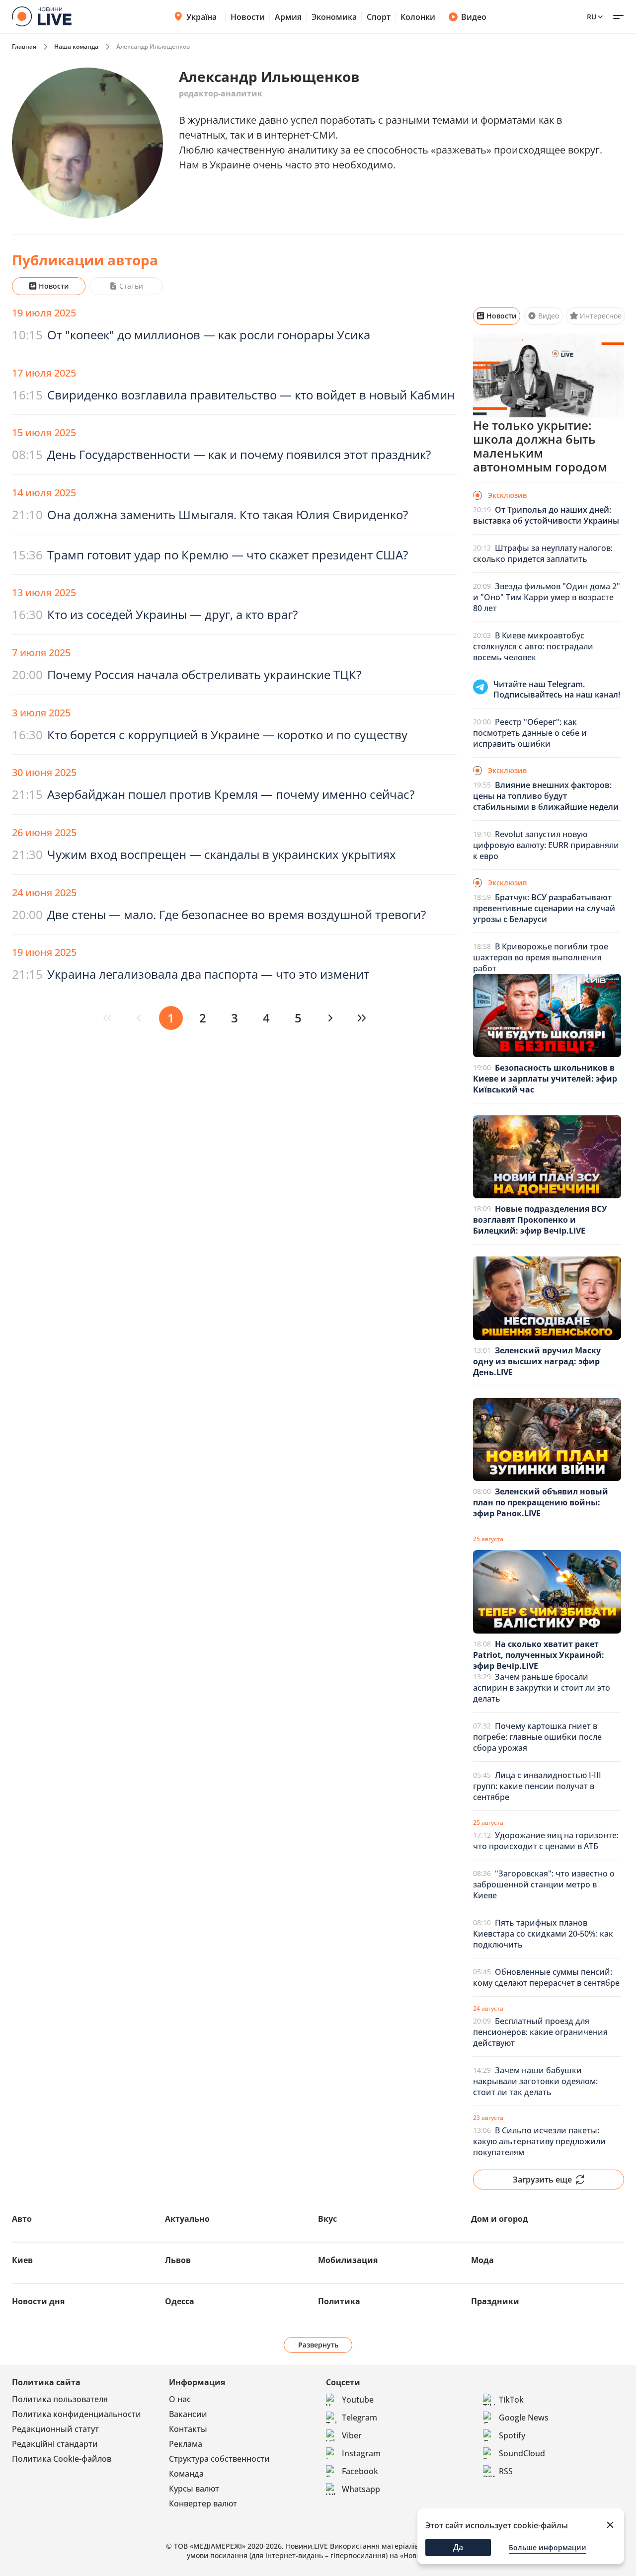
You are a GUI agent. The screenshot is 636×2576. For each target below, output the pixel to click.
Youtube (358, 2400)
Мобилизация (348, 2260)
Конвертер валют (203, 2503)
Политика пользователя (60, 2399)
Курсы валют (194, 2489)
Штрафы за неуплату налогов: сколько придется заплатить (543, 553)
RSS (506, 2471)
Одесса (180, 2301)
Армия (288, 17)
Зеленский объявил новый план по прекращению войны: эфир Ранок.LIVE (541, 1502)
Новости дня (38, 2301)
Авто (22, 2219)
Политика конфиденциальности (77, 2414)
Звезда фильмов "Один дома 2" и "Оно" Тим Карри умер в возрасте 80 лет (547, 597)
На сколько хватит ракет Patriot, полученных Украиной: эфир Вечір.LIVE (539, 1655)
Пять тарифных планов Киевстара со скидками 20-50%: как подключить (543, 1934)
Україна (201, 17)
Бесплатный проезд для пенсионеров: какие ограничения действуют (540, 2032)
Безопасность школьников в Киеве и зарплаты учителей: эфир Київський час (545, 1079)
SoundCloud (522, 2453)
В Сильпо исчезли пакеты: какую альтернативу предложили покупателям (539, 2141)
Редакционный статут (55, 2429)
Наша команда (76, 46)
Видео (474, 17)
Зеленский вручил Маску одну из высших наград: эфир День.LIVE (537, 1361)
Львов (178, 2260)
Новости (248, 17)
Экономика (334, 17)
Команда (186, 2474)
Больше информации (548, 2547)
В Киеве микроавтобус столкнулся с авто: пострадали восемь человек (533, 646)
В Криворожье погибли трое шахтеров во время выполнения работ (541, 957)
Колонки (418, 17)
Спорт (379, 17)
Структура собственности (219, 2459)
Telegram (359, 2418)
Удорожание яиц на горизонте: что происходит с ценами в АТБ (546, 1841)
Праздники (495, 2301)
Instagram (361, 2453)
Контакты (188, 2429)
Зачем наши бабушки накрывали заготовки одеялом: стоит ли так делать (535, 2081)
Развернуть (318, 2345)
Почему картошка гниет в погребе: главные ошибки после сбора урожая (537, 1737)
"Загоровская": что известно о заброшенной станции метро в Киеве (544, 1884)
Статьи (131, 286)
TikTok (511, 2400)
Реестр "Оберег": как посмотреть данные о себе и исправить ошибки (530, 733)
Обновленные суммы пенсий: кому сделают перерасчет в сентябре (546, 1977)
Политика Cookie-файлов (62, 2459)
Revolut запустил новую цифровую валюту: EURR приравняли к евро (546, 845)
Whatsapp (361, 2489)
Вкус (327, 2219)
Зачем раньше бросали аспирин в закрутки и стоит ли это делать (542, 1688)
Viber (352, 2435)
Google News (524, 2418)
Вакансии (188, 2414)
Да (458, 2547)
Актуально (187, 2219)
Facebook (360, 2471)
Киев (22, 2260)
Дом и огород (500, 2219)
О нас (180, 2399)
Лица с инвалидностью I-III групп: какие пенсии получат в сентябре (537, 1786)
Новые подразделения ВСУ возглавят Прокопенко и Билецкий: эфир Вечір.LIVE (540, 1220)
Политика (339, 2301)
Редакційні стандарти (55, 2444)
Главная (24, 46)
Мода (482, 2260)
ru (592, 17)
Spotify (512, 2435)
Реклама (186, 2444)
